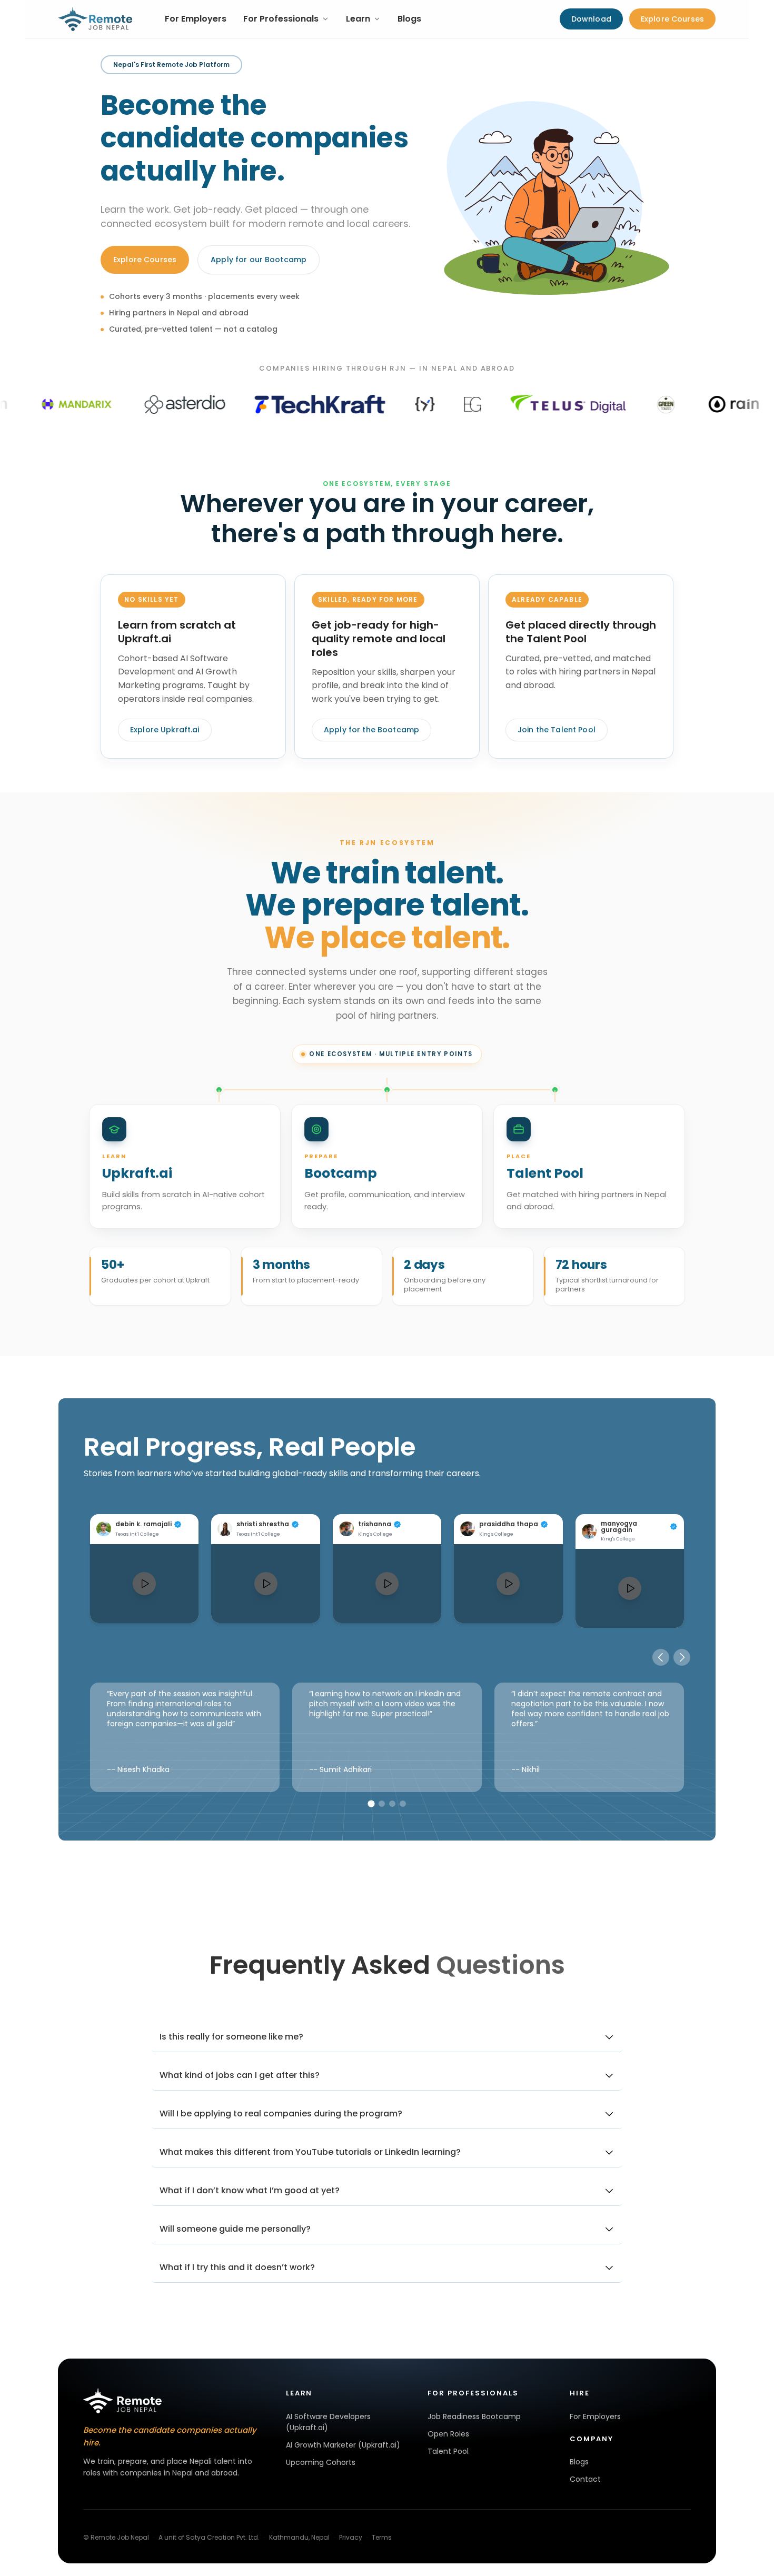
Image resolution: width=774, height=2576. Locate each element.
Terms (382, 2537)
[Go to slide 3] (392, 1804)
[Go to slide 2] (382, 1804)
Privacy (351, 2537)
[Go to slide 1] (371, 1803)
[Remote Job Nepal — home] (96, 19)
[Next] (682, 1657)
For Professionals (281, 19)
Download (591, 19)
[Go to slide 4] (403, 1804)
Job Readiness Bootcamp (474, 2416)
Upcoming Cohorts (321, 2462)
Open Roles (448, 2434)
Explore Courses (672, 19)
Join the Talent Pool (557, 730)
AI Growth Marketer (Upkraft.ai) (343, 2445)
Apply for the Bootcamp (371, 730)
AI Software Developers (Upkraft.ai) (328, 2422)
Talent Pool (448, 2451)
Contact (585, 2479)
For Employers (196, 19)
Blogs (409, 19)
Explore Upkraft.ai (165, 730)
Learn (358, 19)
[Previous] (661, 1657)
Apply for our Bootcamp (259, 260)
